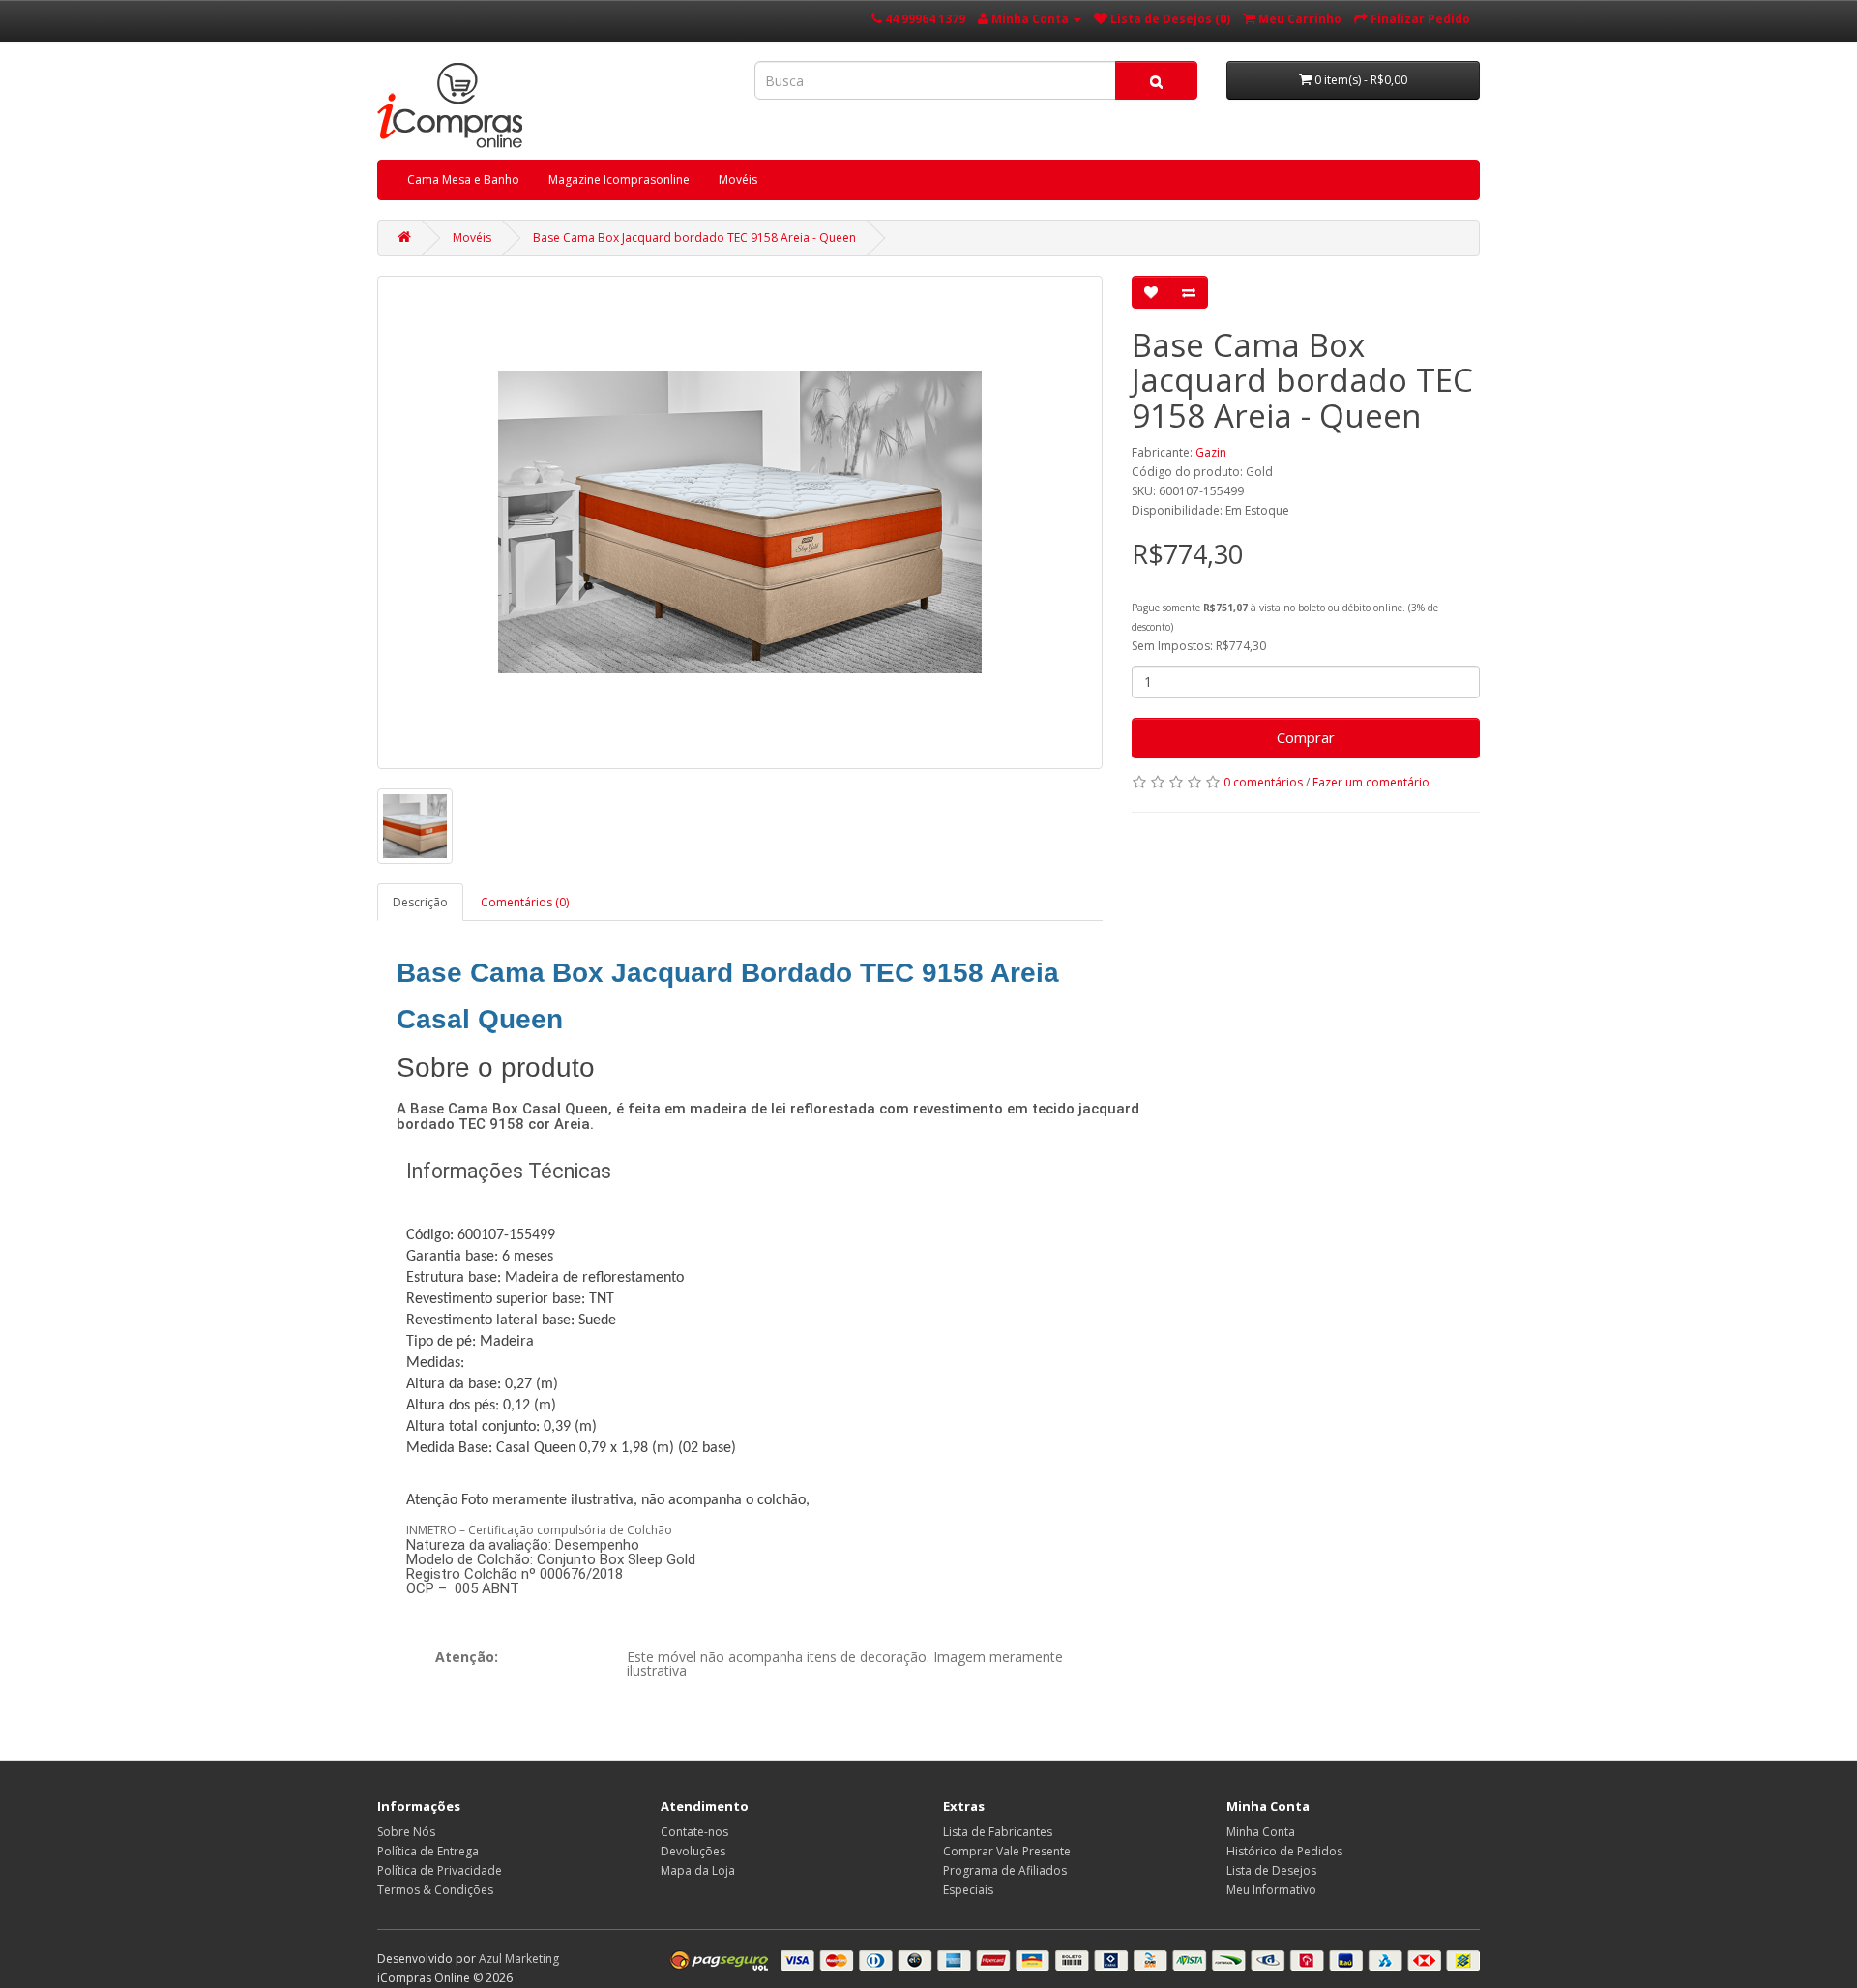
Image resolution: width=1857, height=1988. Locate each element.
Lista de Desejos (1271, 1870)
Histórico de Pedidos (1284, 1851)
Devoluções (693, 1851)
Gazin (1211, 452)
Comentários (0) (525, 902)
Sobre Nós (406, 1832)
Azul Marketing (519, 1958)
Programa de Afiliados (1005, 1870)
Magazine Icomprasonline (619, 179)
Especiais (968, 1890)
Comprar (1306, 737)
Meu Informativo (1271, 1890)
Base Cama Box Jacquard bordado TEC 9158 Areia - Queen (694, 237)
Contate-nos (694, 1832)
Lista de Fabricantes (998, 1832)
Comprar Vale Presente (1007, 1851)
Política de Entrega (428, 1851)
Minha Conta (1261, 1832)
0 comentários (1263, 782)
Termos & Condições (435, 1890)
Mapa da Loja (698, 1870)
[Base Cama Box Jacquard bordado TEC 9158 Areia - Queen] (740, 522)
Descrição (420, 902)
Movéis (738, 179)
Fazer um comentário (1371, 782)
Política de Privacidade (440, 1870)
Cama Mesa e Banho (463, 179)
